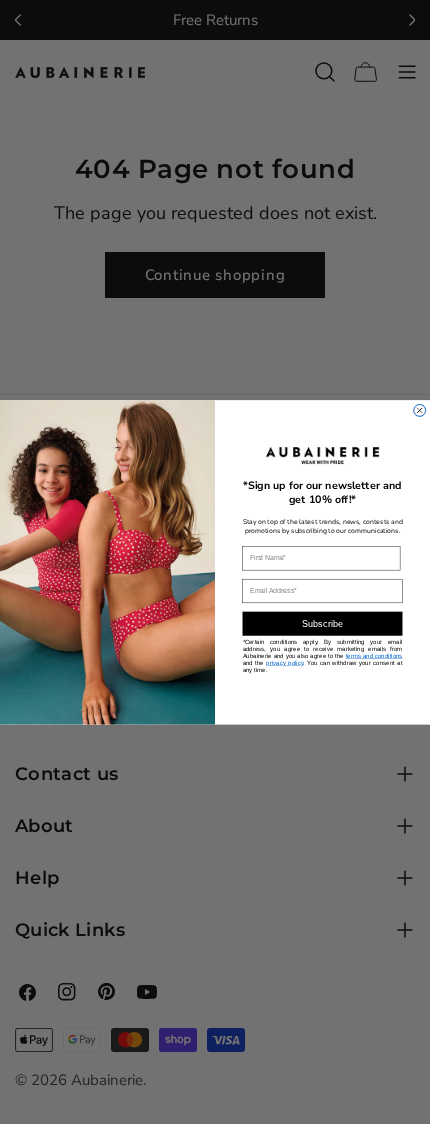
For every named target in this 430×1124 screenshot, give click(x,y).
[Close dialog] (420, 410)
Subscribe (323, 623)
